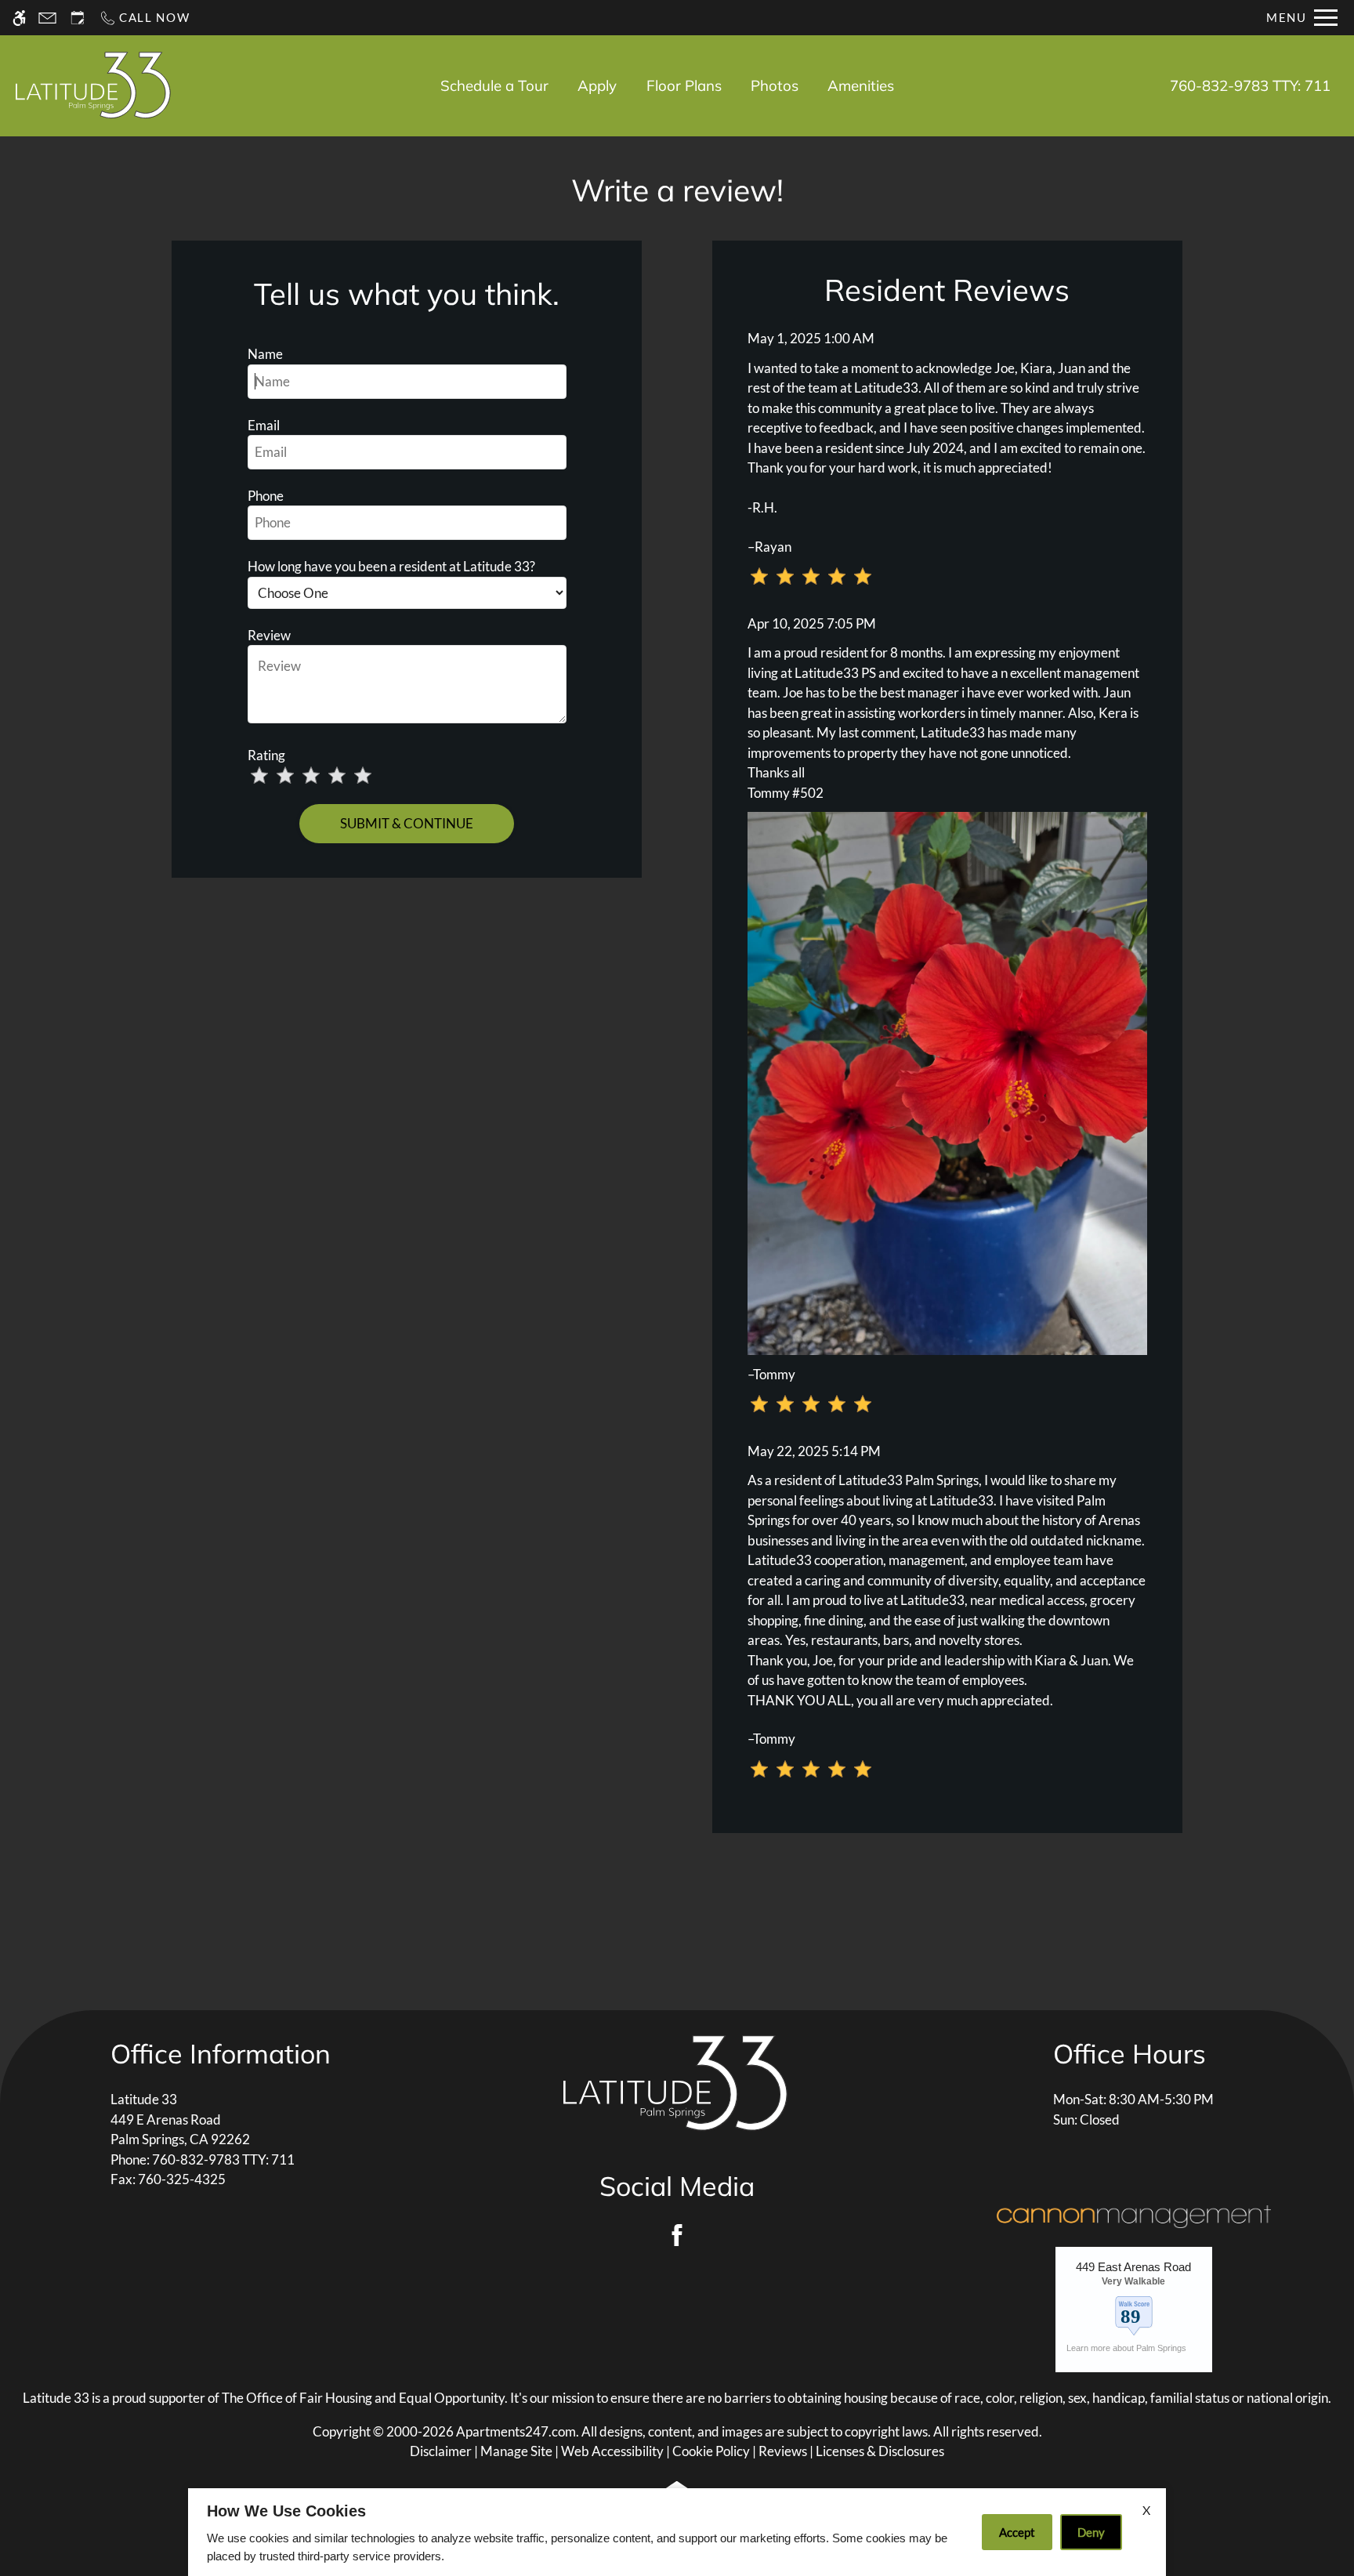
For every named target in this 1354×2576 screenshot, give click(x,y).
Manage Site (516, 2451)
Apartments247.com (516, 2431)
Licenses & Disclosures (880, 2451)
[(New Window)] (1134, 2312)
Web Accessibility (612, 2451)
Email (264, 425)
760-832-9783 (1250, 85)
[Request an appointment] (78, 18)
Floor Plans (684, 85)
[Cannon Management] (1134, 2215)
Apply (597, 85)
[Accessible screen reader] (19, 18)
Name (265, 354)
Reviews (783, 2451)
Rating (266, 755)
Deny (1091, 2532)
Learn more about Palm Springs (1128, 2348)
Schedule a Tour (494, 85)
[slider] (322, 777)
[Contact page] (47, 18)
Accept (1017, 2532)
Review (269, 635)
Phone (266, 496)
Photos (775, 85)
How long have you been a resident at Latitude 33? (391, 566)
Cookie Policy (711, 2451)
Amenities (861, 85)
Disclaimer (441, 2451)
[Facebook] (677, 2235)
